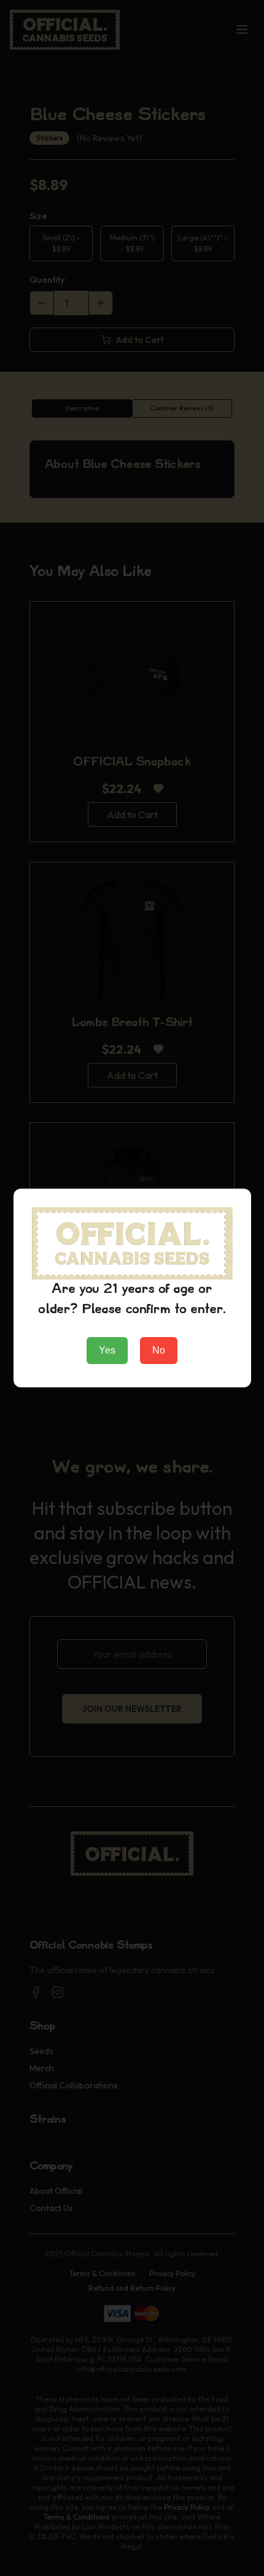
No (159, 1350)
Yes (107, 1350)
